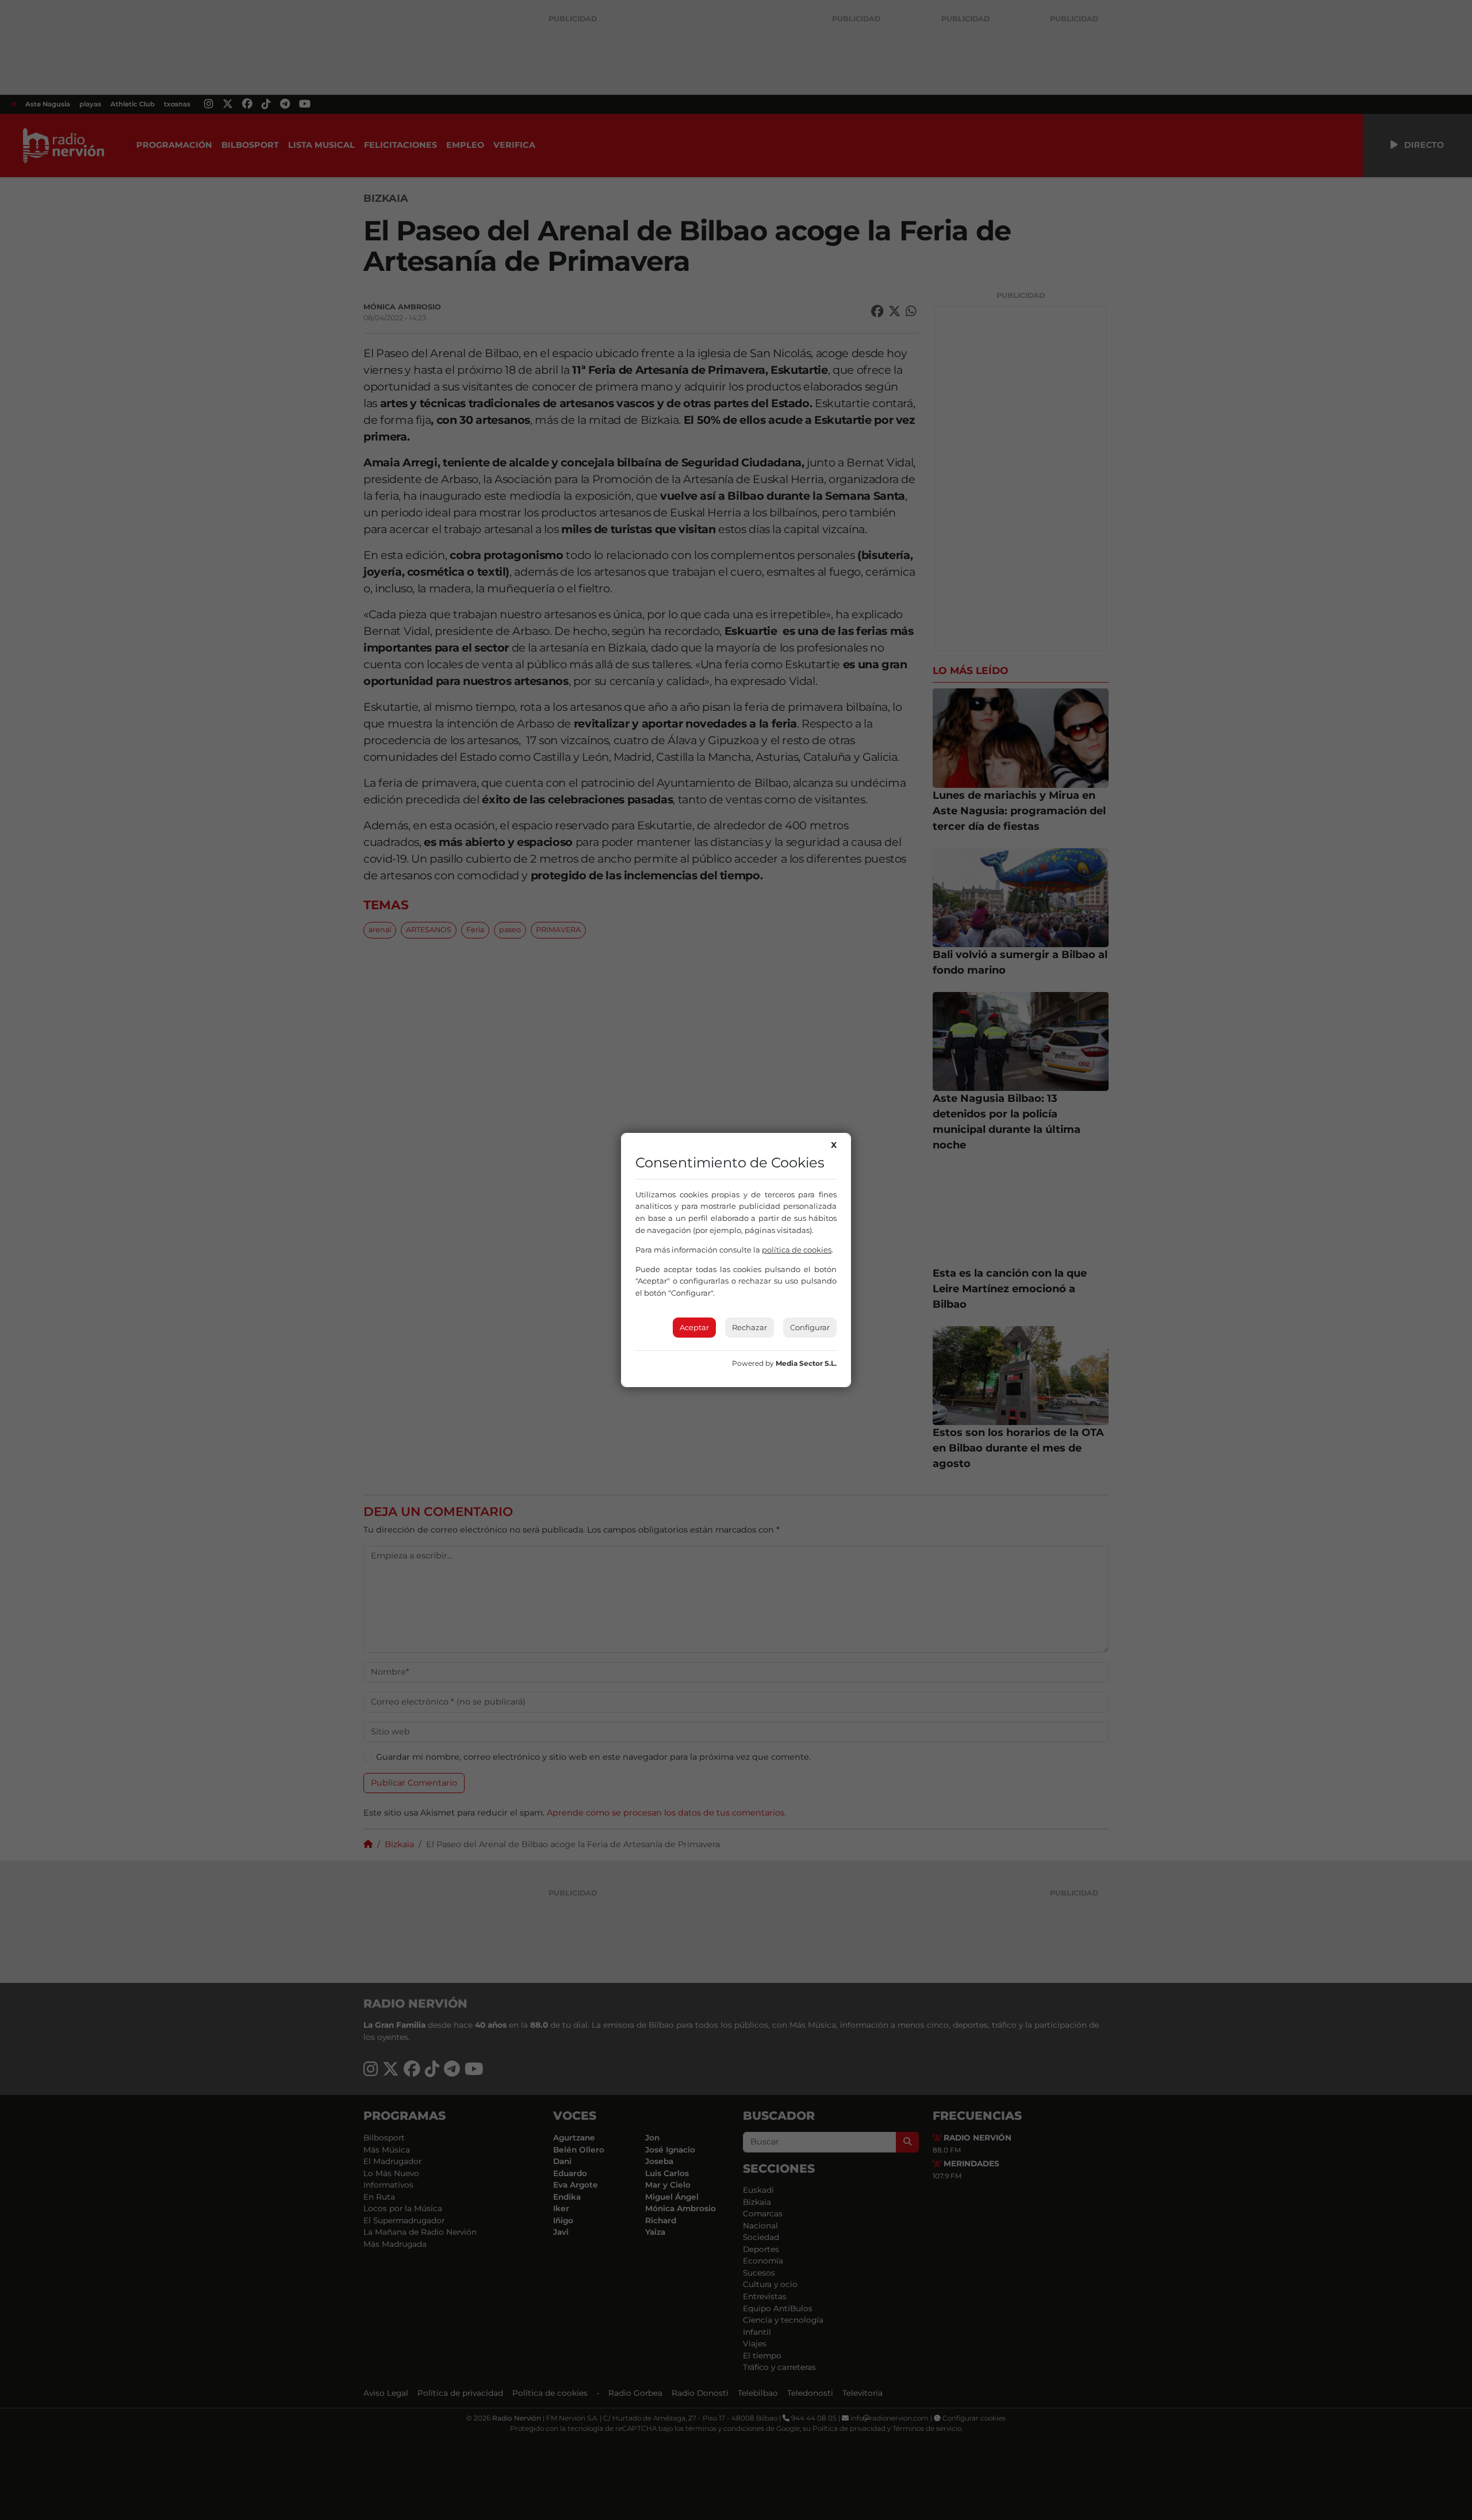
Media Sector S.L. (806, 1363)
